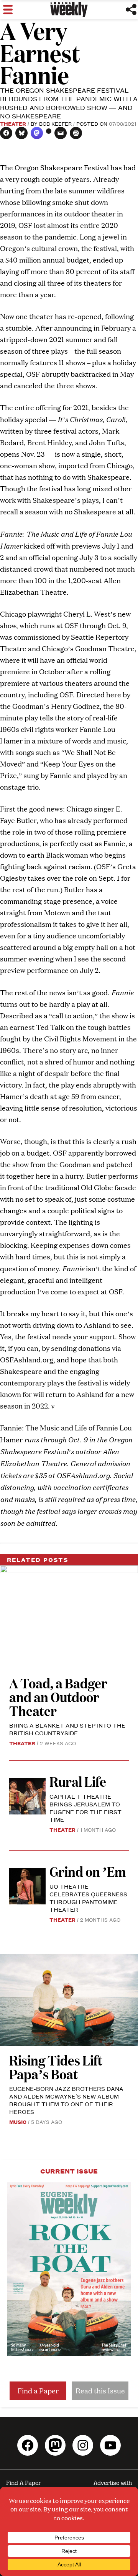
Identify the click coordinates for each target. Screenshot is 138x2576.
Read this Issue (100, 2391)
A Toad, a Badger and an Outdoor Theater (58, 1697)
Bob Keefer (55, 123)
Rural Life (78, 1781)
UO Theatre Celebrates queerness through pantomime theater (88, 1898)
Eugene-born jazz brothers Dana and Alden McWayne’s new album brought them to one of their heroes (66, 2100)
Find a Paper (38, 2391)
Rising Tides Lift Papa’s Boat (56, 2067)
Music (18, 2122)
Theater (13, 123)
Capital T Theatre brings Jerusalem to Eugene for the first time (85, 1808)
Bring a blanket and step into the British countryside (67, 1729)
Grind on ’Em (88, 1871)
